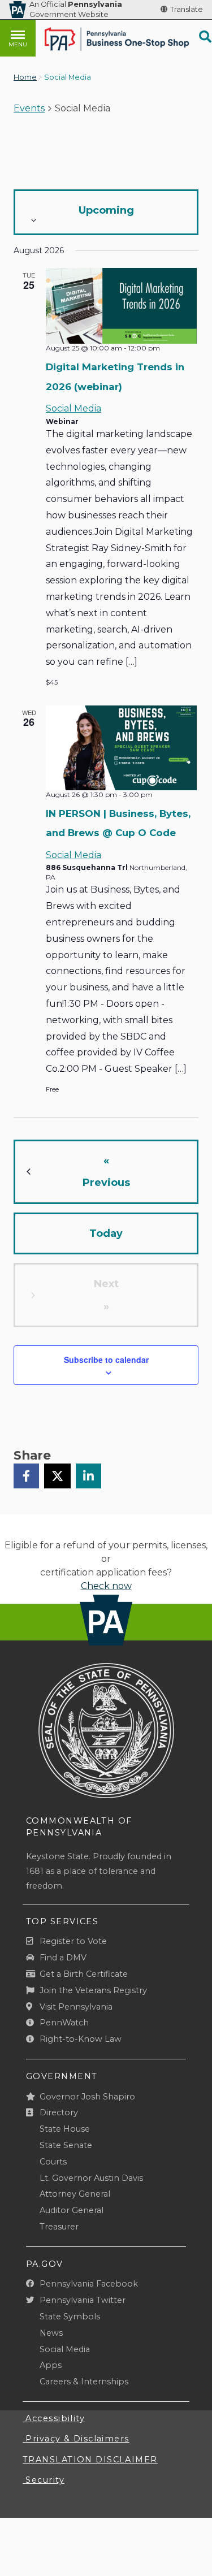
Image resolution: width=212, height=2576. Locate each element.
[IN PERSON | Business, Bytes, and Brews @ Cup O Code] (121, 748)
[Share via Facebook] (26, 1476)
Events (29, 108)
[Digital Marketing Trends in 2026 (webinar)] (121, 306)
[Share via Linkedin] (88, 1476)
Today (106, 1233)
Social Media (73, 408)
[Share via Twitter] (57, 1476)
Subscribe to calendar (106, 1360)
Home (25, 77)
